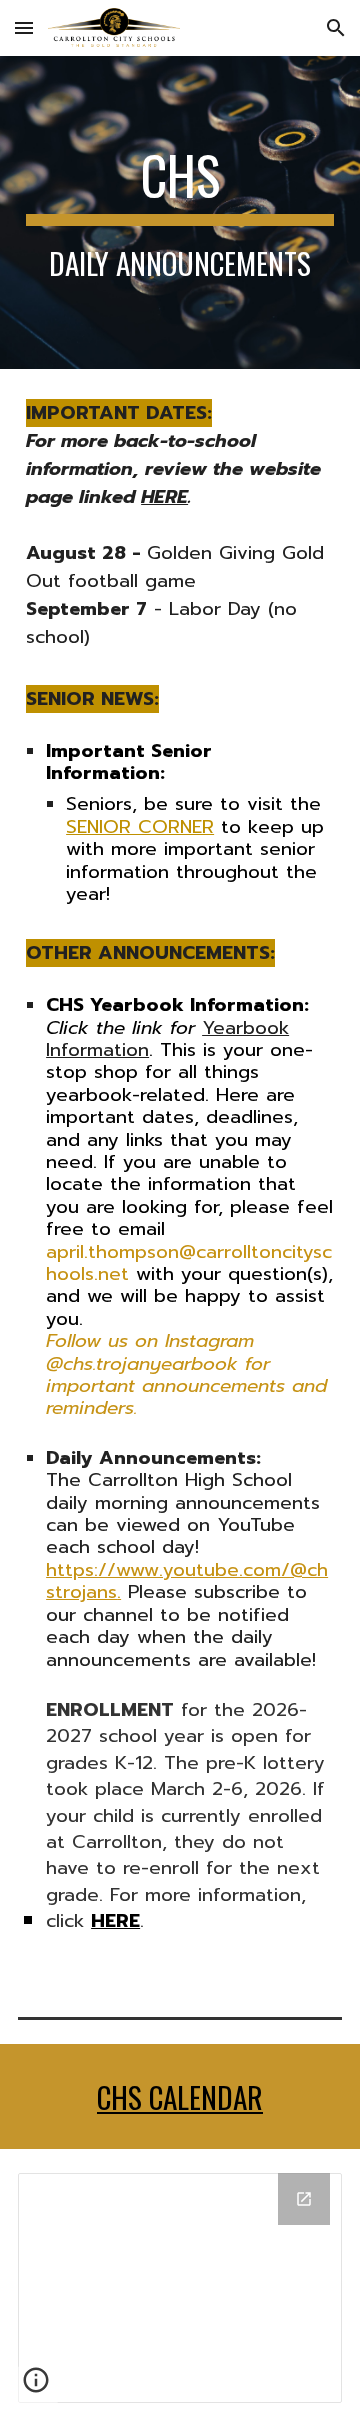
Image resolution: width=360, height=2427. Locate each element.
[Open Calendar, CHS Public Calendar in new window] (304, 2199)
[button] (24, 27)
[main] (180, 212)
